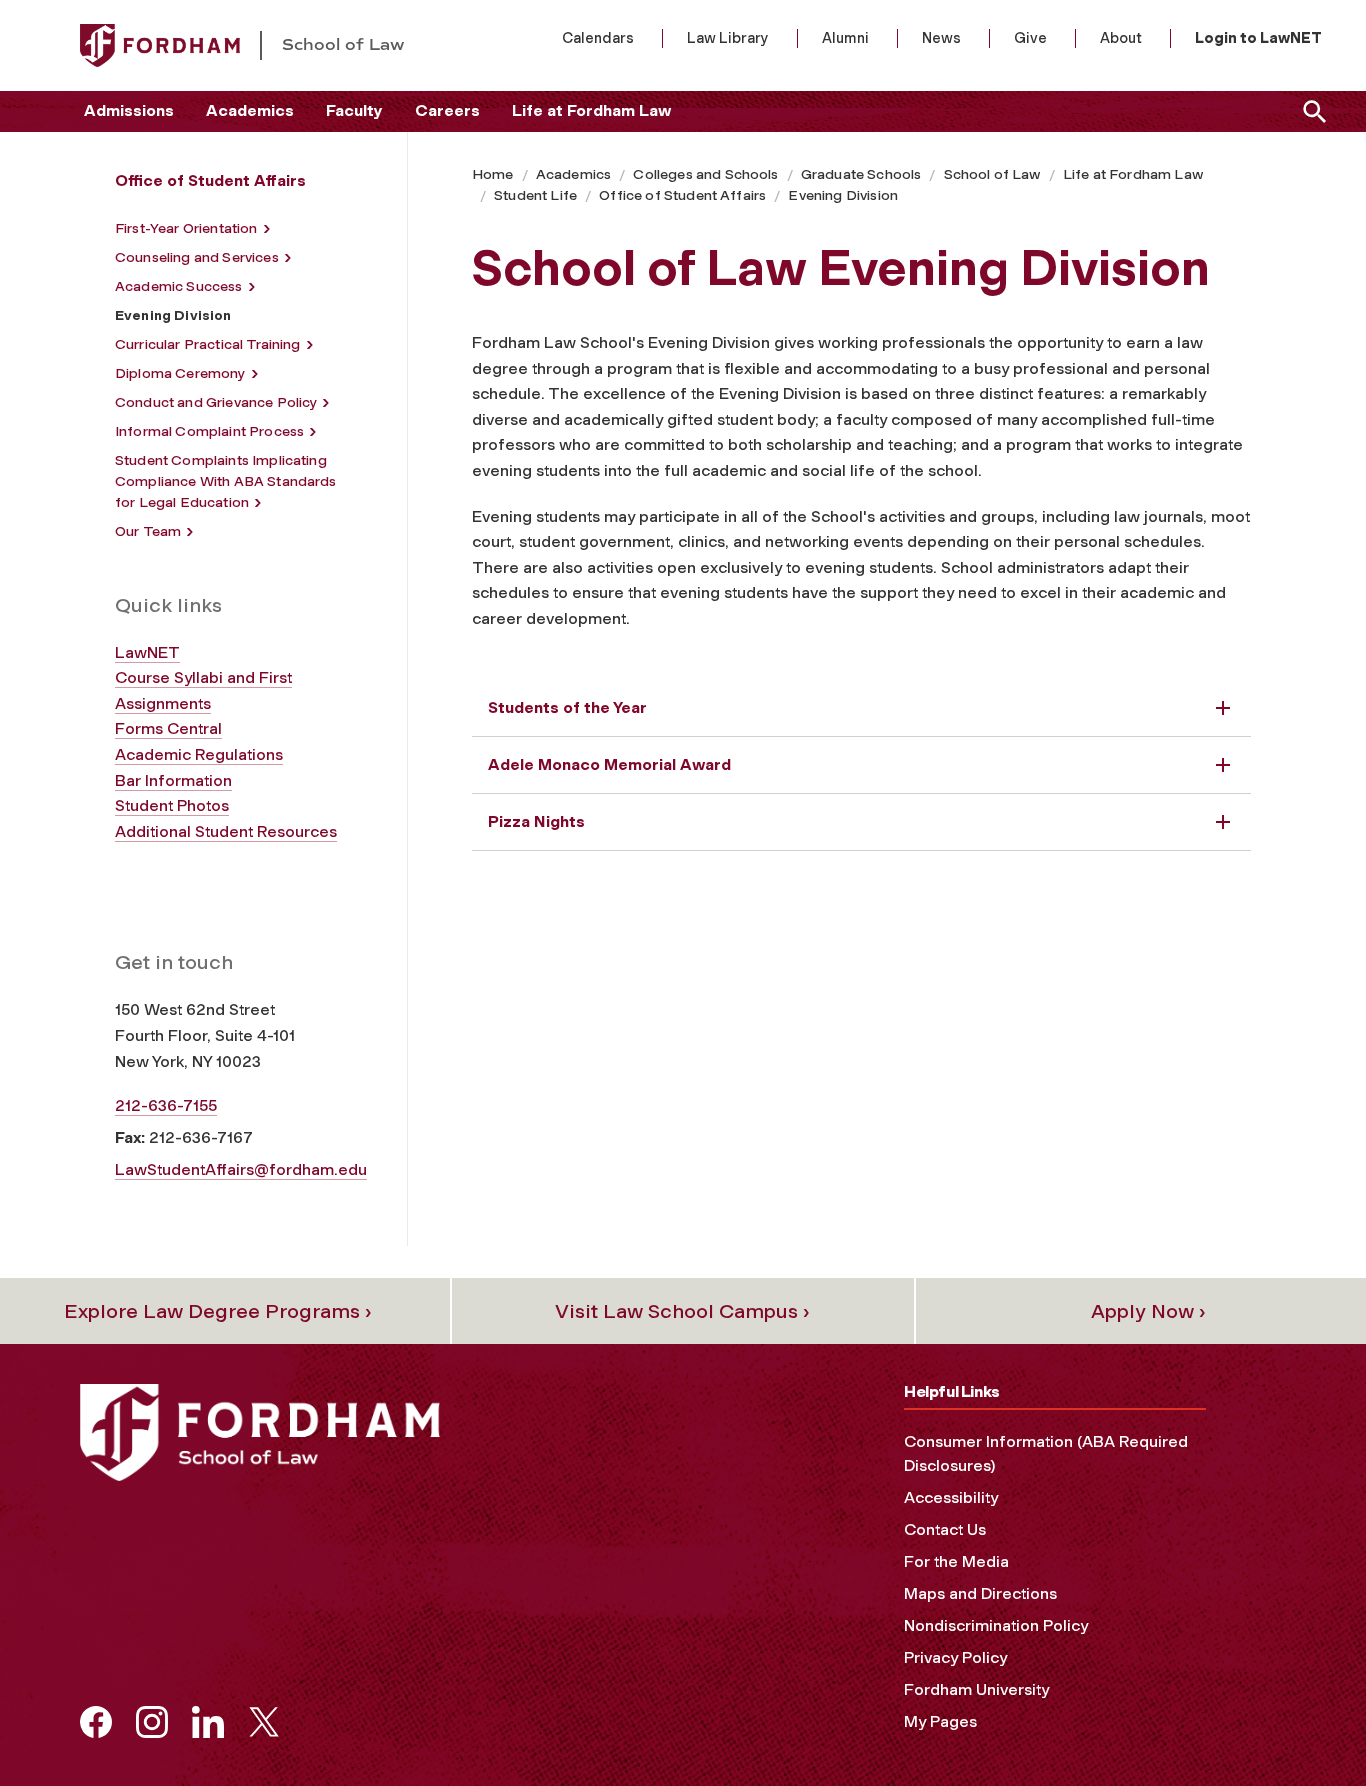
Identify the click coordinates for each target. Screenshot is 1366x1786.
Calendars (598, 38)
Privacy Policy (955, 1657)
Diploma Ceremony (180, 373)
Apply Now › (1148, 1311)
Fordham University (976, 1689)
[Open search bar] (1311, 111)
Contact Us (945, 1529)
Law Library (728, 38)
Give (1030, 38)
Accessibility (951, 1497)
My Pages (940, 1721)
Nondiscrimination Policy (996, 1625)
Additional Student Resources (226, 831)
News (941, 38)
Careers (447, 110)
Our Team (148, 531)
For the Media (956, 1561)
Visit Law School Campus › (682, 1311)
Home (493, 174)
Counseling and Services (197, 257)
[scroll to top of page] (1306, 1726)
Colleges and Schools (705, 174)
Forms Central (168, 728)
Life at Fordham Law (591, 110)
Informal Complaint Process (209, 431)
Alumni (845, 38)
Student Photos (172, 805)
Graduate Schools (861, 174)
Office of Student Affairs (682, 195)
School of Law (992, 174)
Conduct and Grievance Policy (216, 402)
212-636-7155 (166, 1105)
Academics (250, 110)
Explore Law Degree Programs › (218, 1311)
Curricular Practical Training (208, 344)
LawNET (147, 652)
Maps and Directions (980, 1593)
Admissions (129, 110)
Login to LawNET (1258, 38)
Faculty (354, 110)
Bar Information (173, 780)
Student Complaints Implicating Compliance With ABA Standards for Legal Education (226, 481)
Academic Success (179, 286)
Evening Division (843, 195)
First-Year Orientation (186, 228)
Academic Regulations (199, 754)
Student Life (535, 195)
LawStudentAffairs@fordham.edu (241, 1169)
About (1121, 38)
